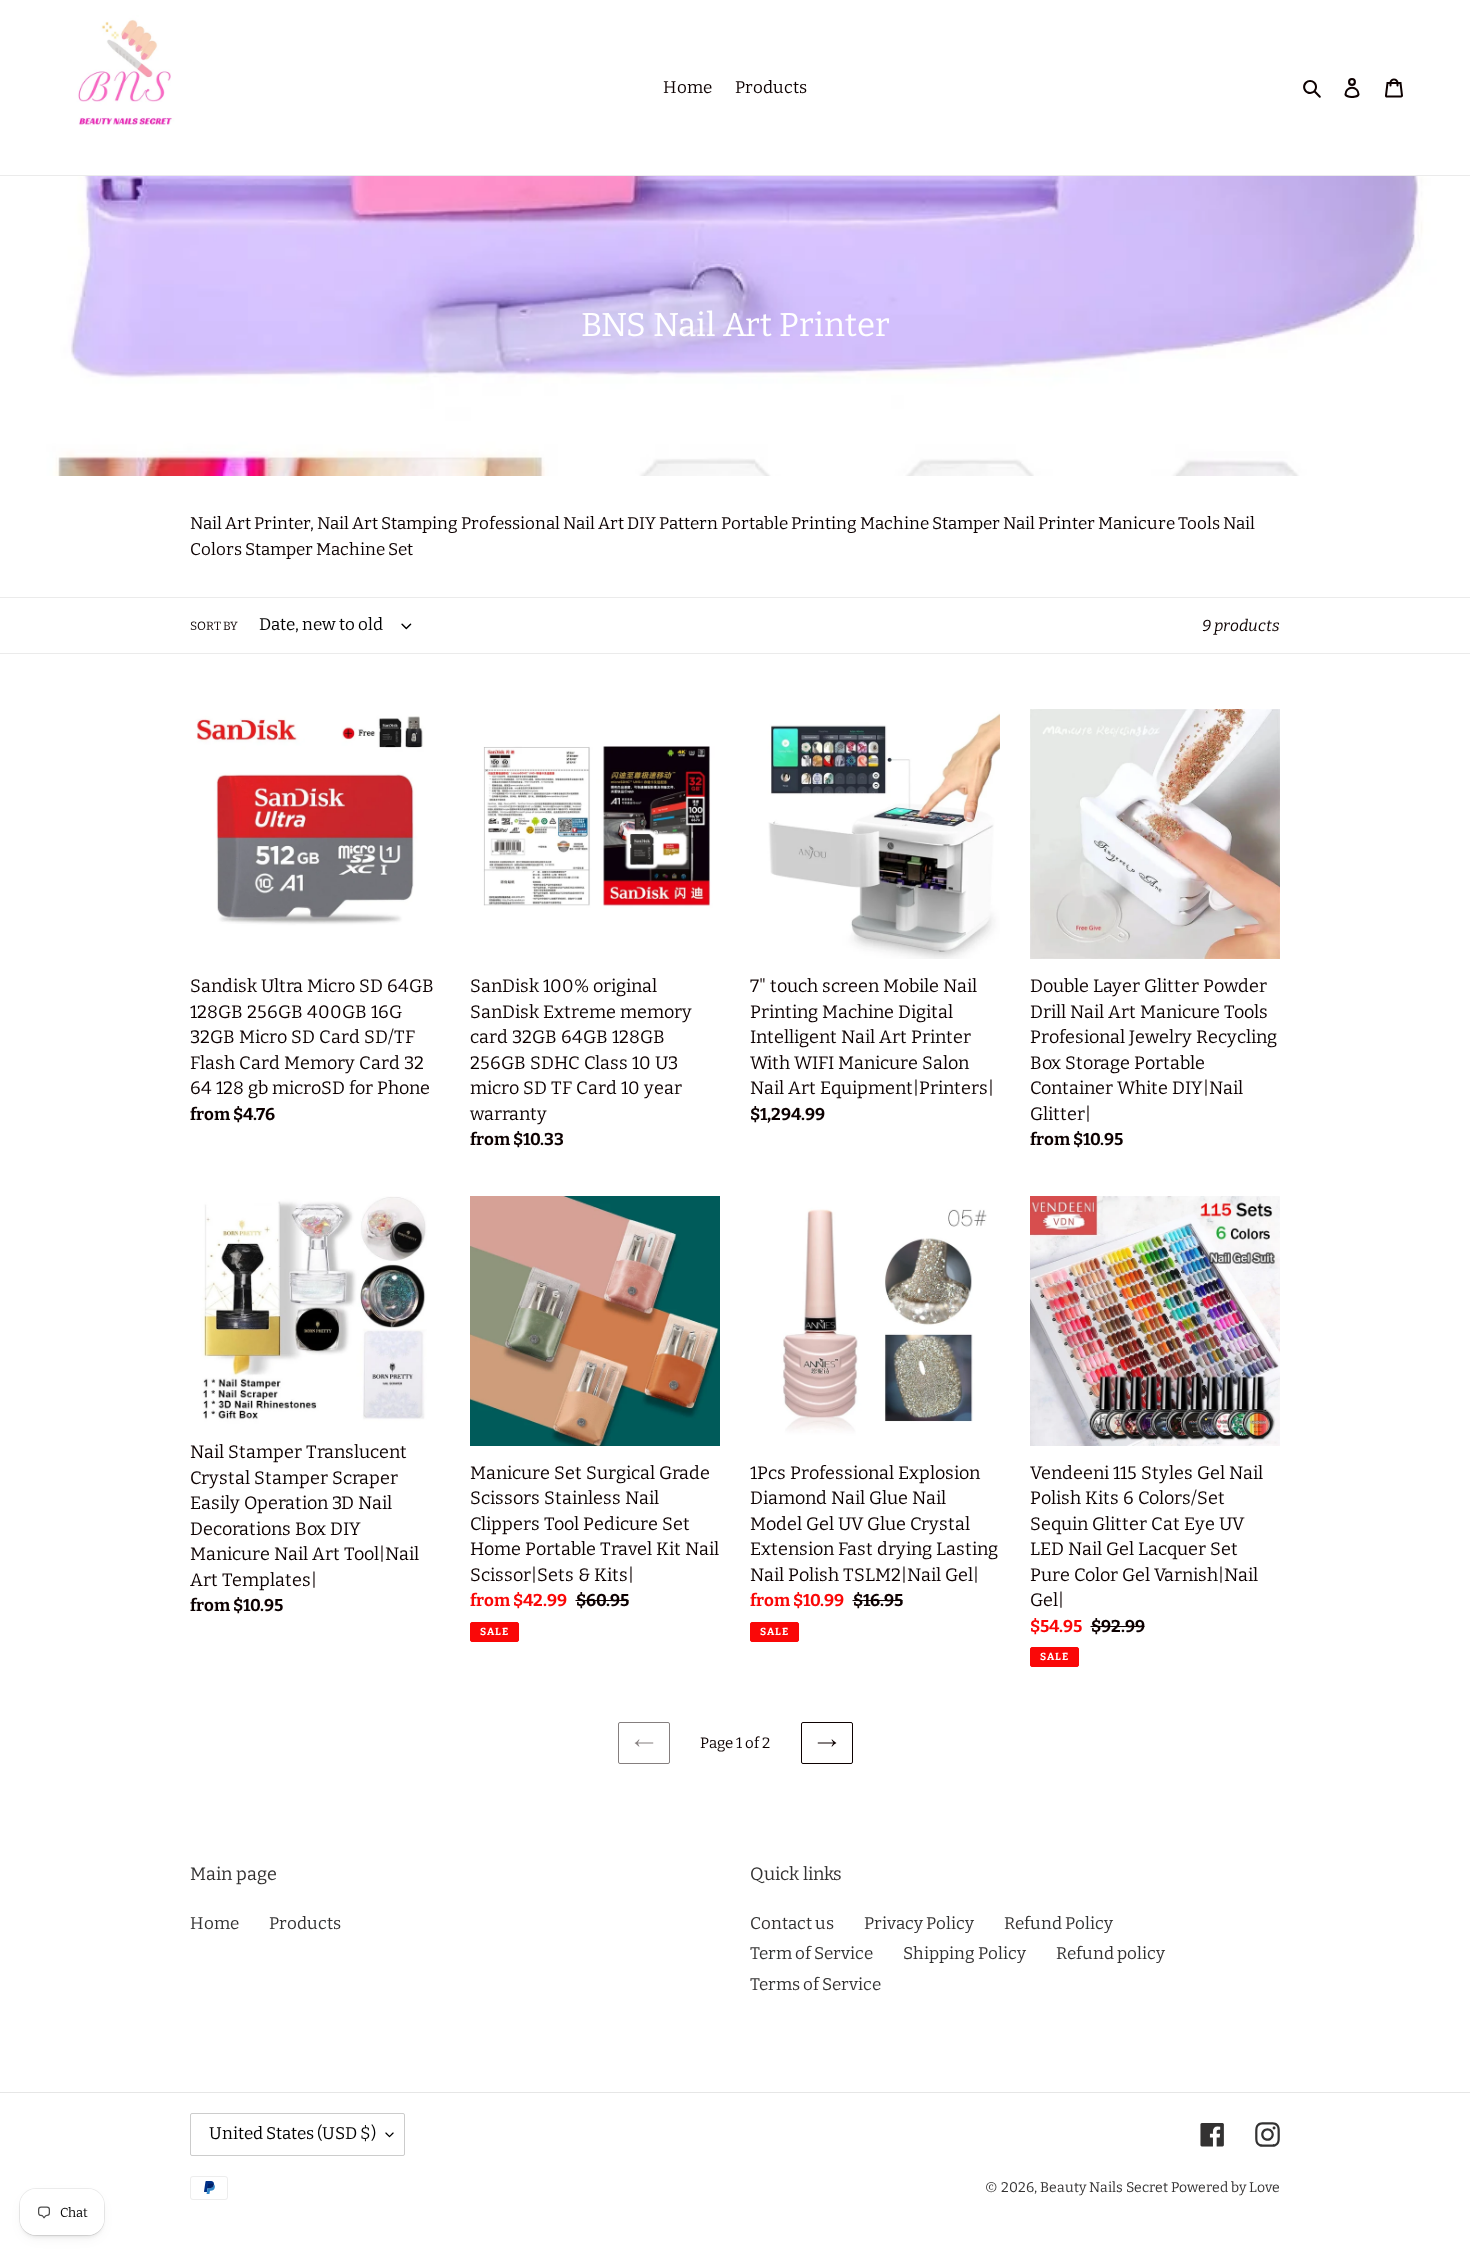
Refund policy (1110, 1953)
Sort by (214, 626)
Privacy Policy (919, 1923)
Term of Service (811, 1953)
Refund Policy (1058, 1923)
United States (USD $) (292, 2133)
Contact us (792, 1923)
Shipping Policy (964, 1953)
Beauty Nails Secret (1104, 2187)
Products (305, 1923)
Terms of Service (815, 1984)
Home (214, 1923)
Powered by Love (1225, 2187)
